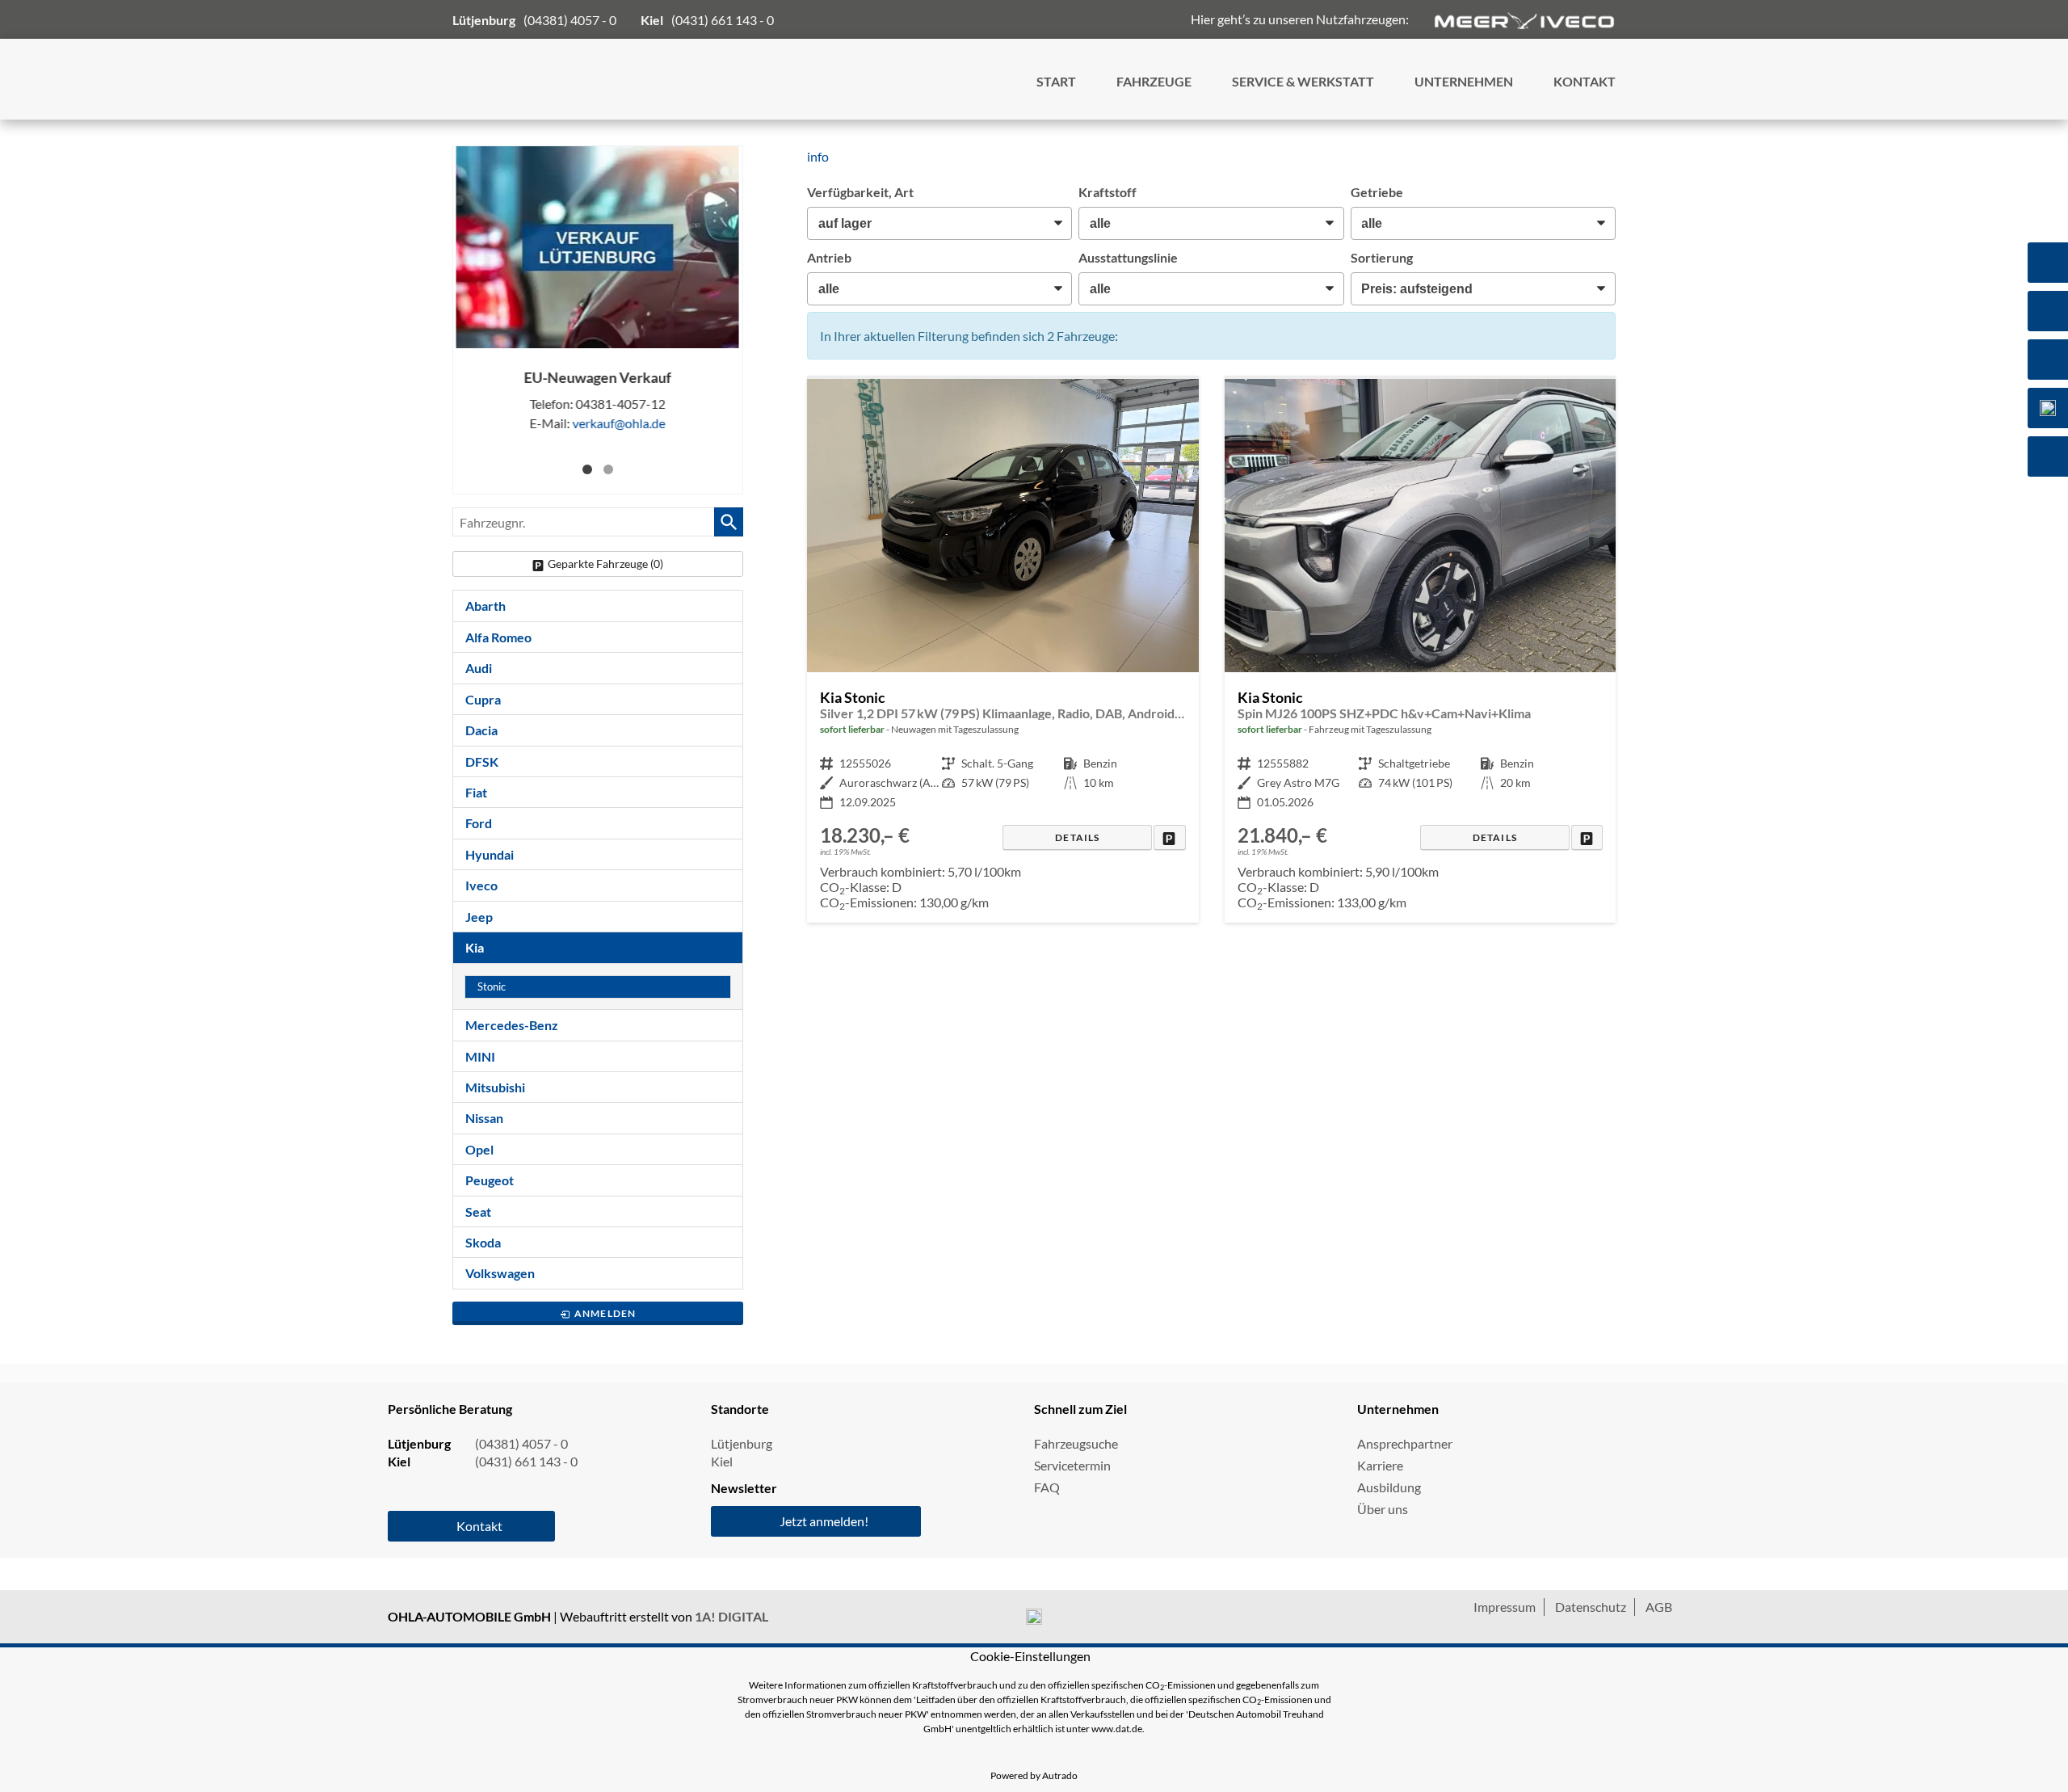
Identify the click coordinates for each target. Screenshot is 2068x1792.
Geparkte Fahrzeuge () (605, 564)
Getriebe (1377, 192)
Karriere (1380, 1465)
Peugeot (490, 1180)
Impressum (1505, 1607)
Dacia (481, 730)
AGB (1659, 1607)
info (818, 156)
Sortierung (1382, 257)
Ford (479, 823)
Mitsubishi (495, 1087)
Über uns (1383, 1509)
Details (1077, 837)
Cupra (483, 699)
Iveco (481, 885)
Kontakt (479, 1526)
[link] (1169, 837)
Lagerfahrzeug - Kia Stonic (1002, 651)
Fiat (476, 792)
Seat (478, 1211)
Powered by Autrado (1034, 1775)
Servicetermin (1072, 1465)
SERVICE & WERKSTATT (1303, 81)
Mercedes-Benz (512, 1025)
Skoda (483, 1242)
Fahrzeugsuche (1076, 1443)
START (1056, 81)
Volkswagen (500, 1273)
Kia (475, 947)
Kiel (722, 1461)
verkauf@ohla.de (619, 423)
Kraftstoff (1108, 192)
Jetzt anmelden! (824, 1521)
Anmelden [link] (605, 1313)
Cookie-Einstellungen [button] (1030, 1656)
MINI (480, 1056)
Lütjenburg (742, 1443)
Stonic (492, 987)
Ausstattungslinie (1128, 257)
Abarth (485, 606)
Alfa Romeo (498, 637)
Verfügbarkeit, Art (860, 192)
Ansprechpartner (1405, 1443)
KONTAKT (1585, 81)
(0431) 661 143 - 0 (723, 20)
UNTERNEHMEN (1464, 81)
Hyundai (490, 854)
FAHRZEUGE (1154, 81)
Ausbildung (1389, 1487)
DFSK (482, 761)
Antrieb (829, 257)
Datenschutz (1591, 1607)
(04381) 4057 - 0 (570, 20)
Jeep (479, 917)
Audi (479, 668)
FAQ (1047, 1487)
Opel (479, 1149)
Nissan (484, 1118)
